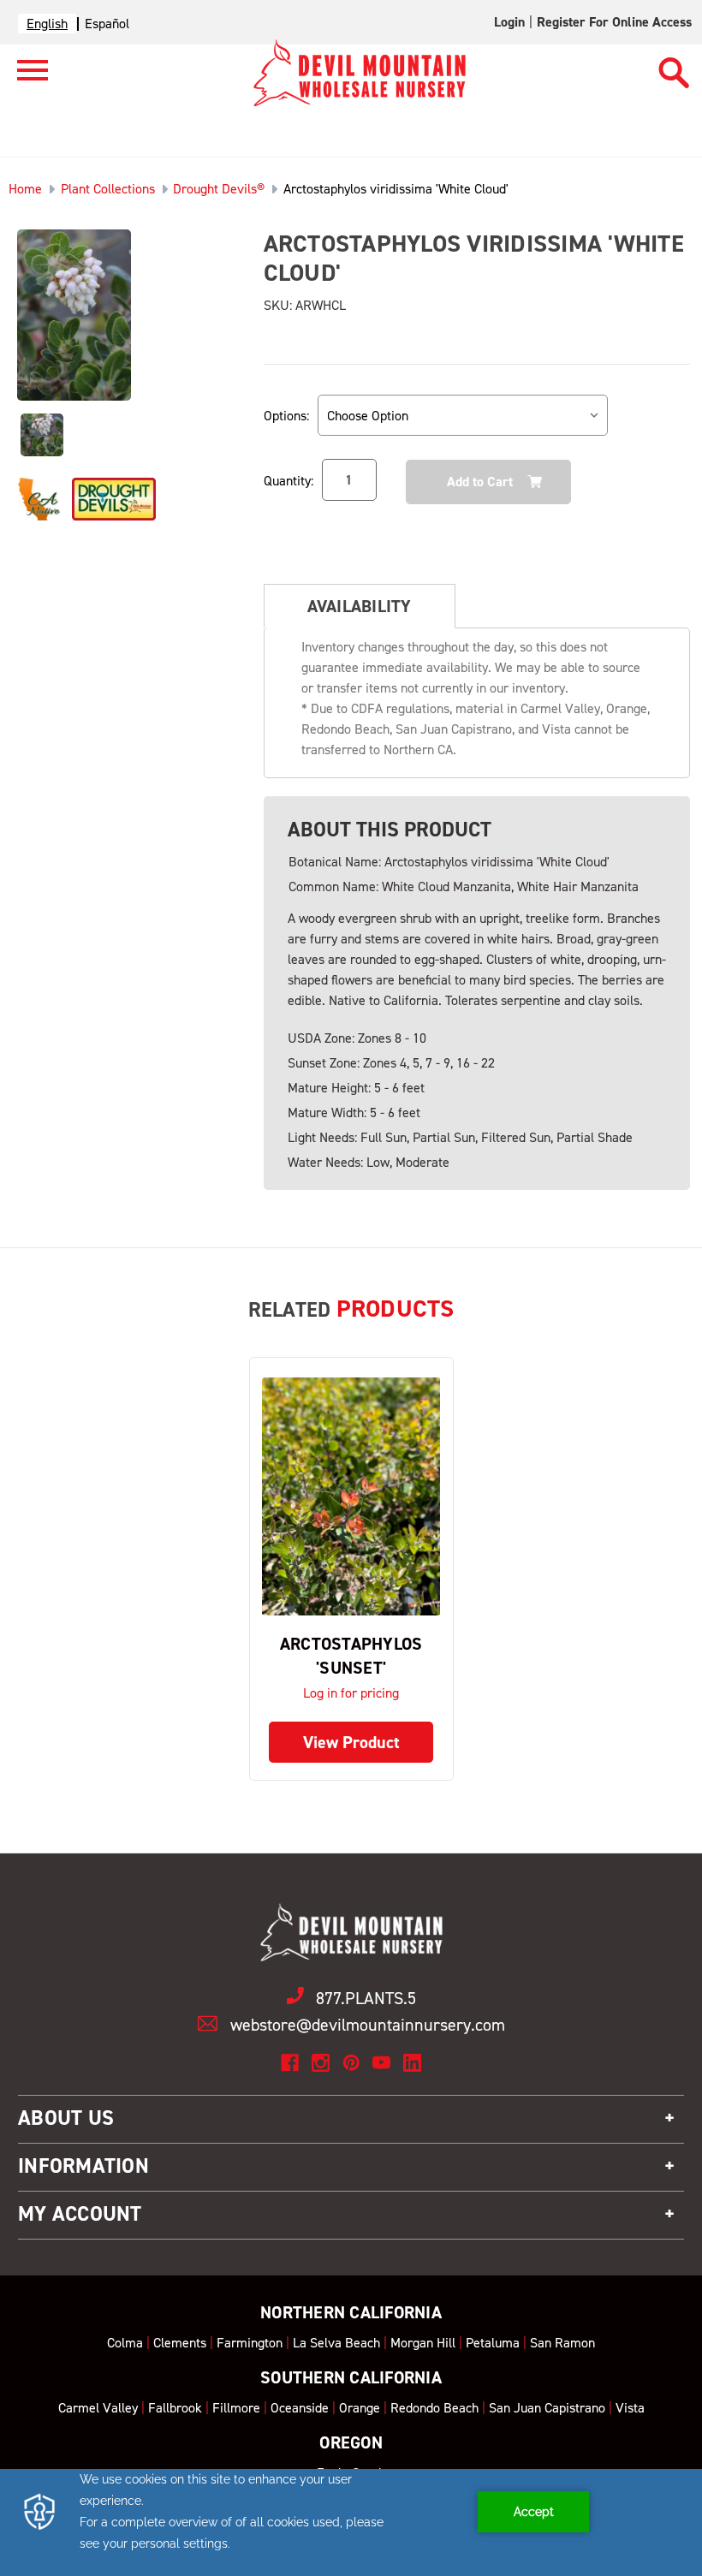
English (47, 24)
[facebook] (290, 2063)
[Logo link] (24, 77)
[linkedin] (412, 2063)
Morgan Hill (423, 2343)
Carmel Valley (98, 2408)
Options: (286, 416)
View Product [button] (351, 1742)
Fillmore (236, 2408)
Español (107, 24)
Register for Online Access (614, 22)
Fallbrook (175, 2408)
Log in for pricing (351, 1693)
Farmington (250, 2343)
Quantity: (289, 481)
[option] (107, 24)
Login (509, 22)
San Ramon (562, 2343)
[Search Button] (674, 65)
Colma (125, 2343)
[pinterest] (351, 2063)
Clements (180, 2343)
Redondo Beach (434, 2408)
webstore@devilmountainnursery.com (368, 2025)
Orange (360, 2408)
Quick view (351, 1497)
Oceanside (300, 2408)
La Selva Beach (336, 2343)
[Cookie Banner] (351, 2522)
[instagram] (321, 2063)
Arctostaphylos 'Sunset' (351, 1656)
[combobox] (47, 24)
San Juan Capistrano (547, 2408)
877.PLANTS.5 (366, 1998)
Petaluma (493, 2343)
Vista (630, 2408)
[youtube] (381, 2063)
